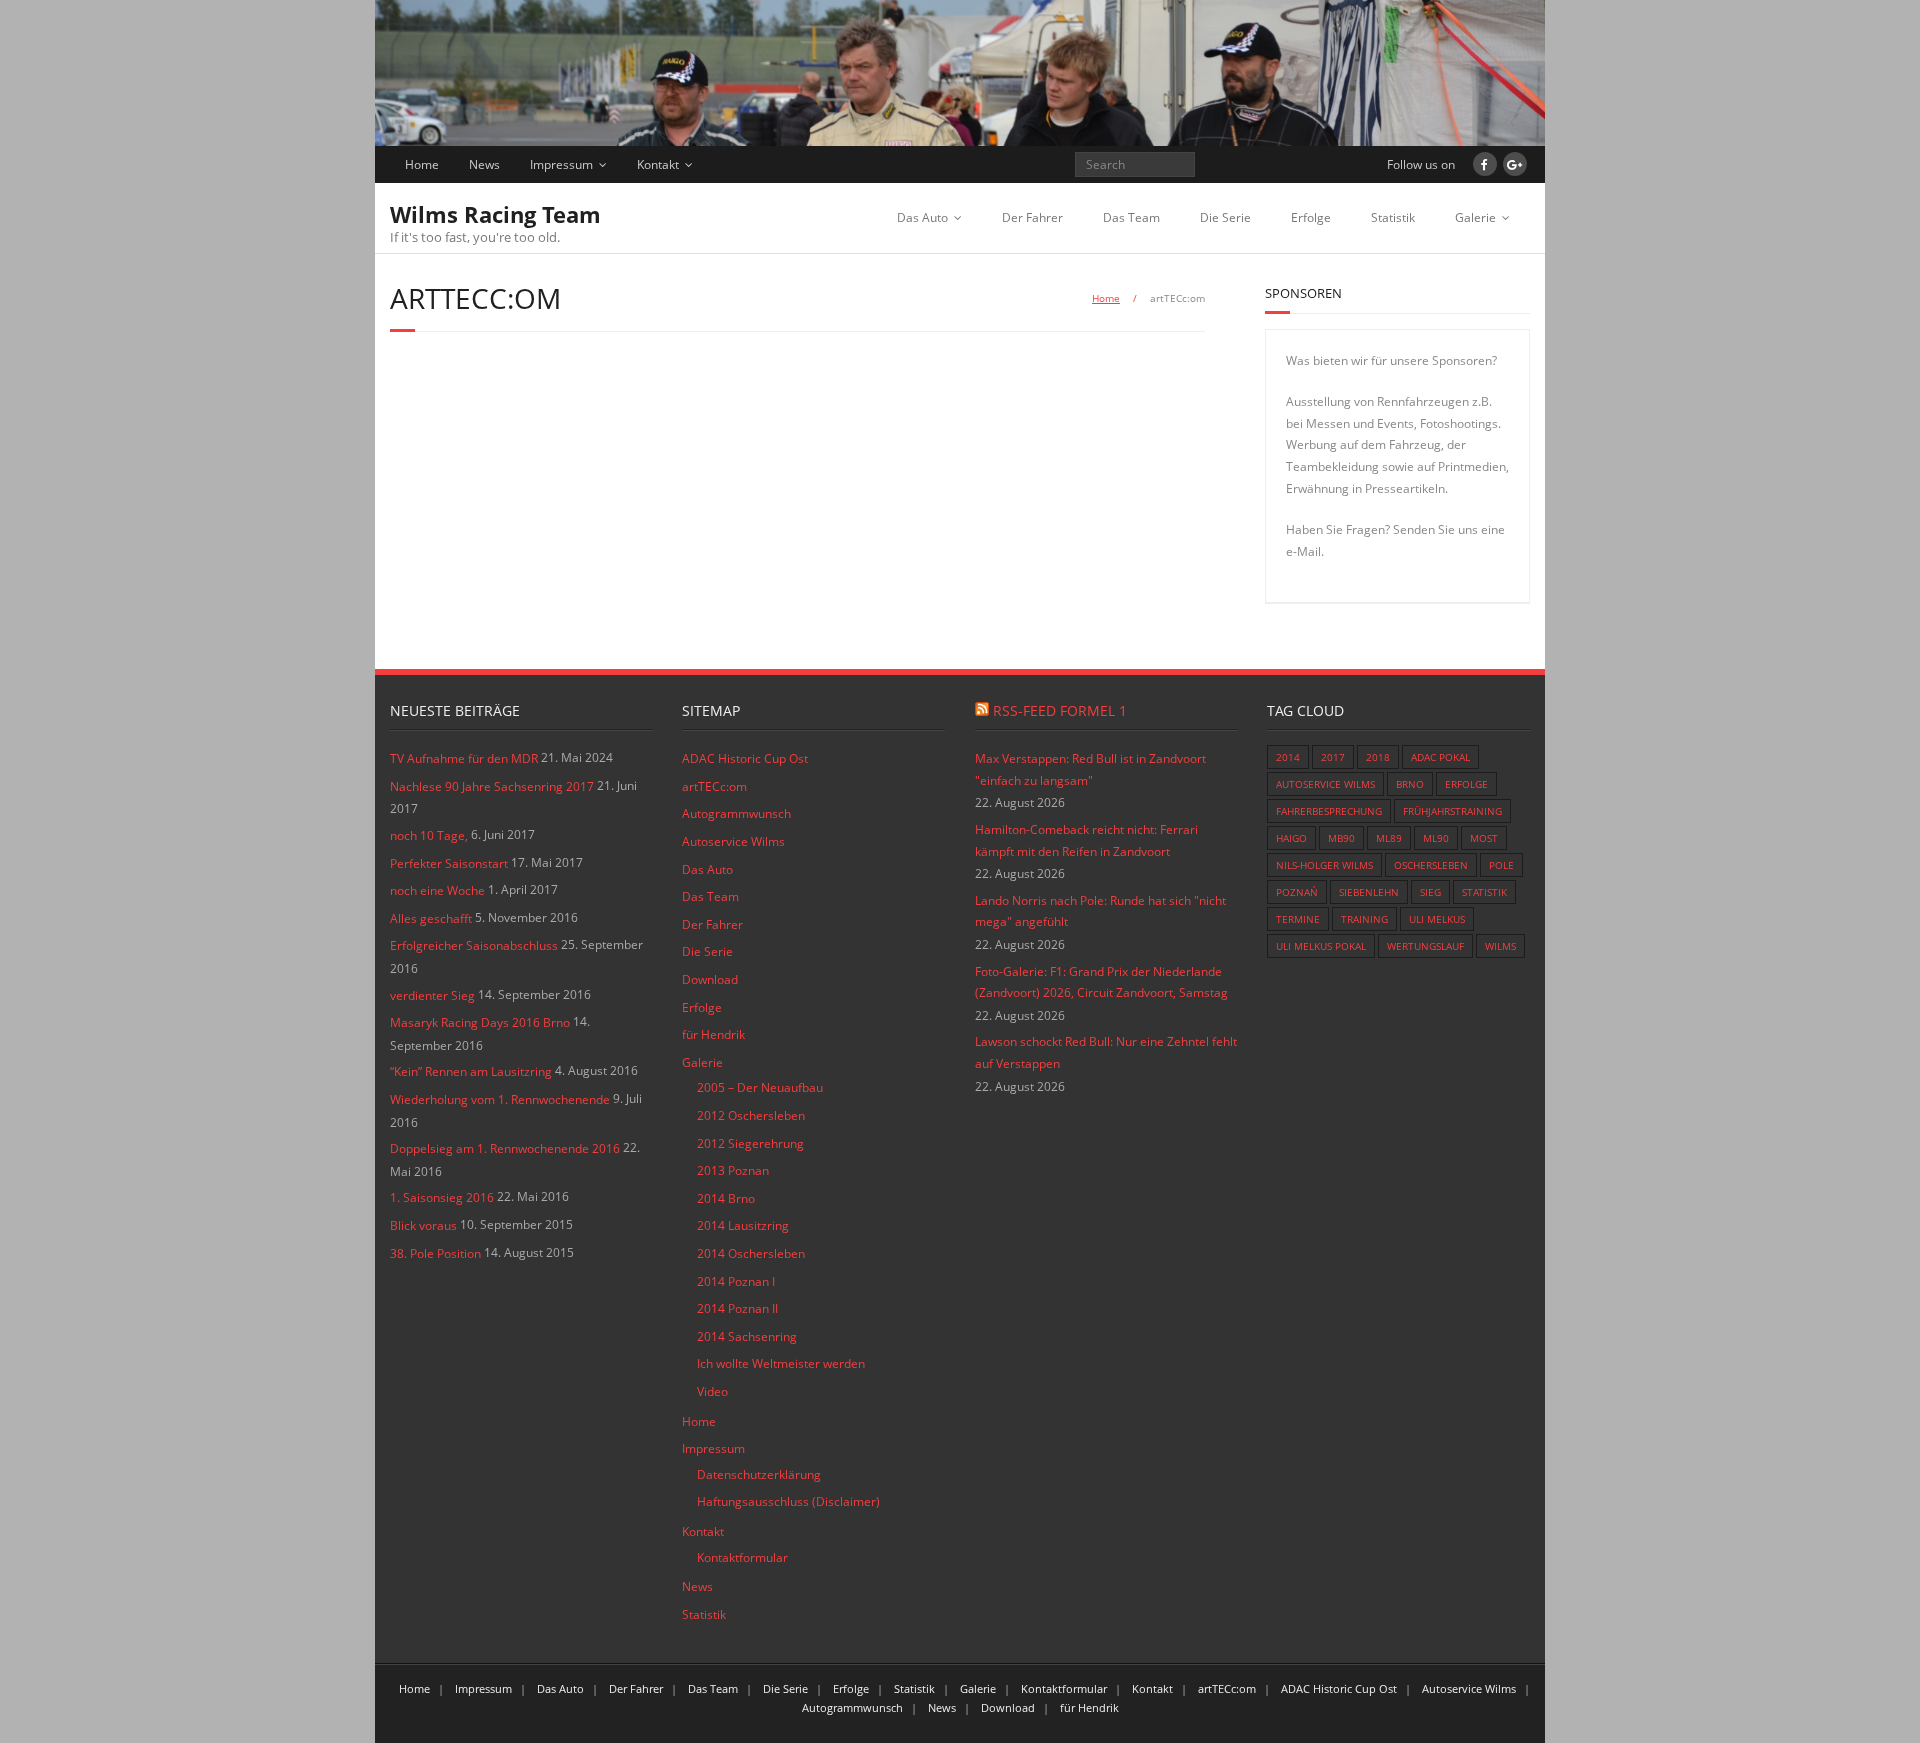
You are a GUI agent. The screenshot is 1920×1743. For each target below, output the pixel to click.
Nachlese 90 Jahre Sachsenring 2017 (492, 786)
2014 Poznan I (736, 1281)
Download (710, 979)
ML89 (1389, 838)
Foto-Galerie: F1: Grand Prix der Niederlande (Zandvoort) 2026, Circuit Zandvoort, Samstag (1101, 982)
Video (712, 1391)
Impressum (561, 164)
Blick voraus (423, 1225)
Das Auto (922, 217)
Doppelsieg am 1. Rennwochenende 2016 (505, 1148)
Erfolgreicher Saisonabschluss (474, 945)
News (484, 164)
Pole (1501, 865)
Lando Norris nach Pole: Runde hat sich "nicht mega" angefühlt (1100, 911)
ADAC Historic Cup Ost (745, 758)
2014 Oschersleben (751, 1253)
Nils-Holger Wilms (1324, 865)
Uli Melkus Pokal (1321, 946)
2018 (1378, 757)
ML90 (1436, 838)
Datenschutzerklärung (759, 1474)
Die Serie (1225, 217)
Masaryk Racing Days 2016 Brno (480, 1022)
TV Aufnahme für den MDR (464, 758)
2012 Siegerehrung (750, 1143)
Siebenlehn (1369, 892)
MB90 (1341, 838)
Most (1484, 838)
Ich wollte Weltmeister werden (781, 1363)
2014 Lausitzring (743, 1225)
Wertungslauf (1425, 946)
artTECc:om (714, 786)
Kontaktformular (742, 1557)
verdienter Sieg (432, 995)
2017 (1333, 757)
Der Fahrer (1032, 217)
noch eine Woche (437, 890)
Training (1364, 919)
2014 (1288, 757)
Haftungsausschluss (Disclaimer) (788, 1501)
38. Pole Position (435, 1253)
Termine (1298, 919)
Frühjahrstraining (1452, 811)
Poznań (1297, 892)
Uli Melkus (1437, 919)
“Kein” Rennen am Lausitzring (471, 1071)
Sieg (1430, 892)
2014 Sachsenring (747, 1336)
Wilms (1500, 946)
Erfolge (1311, 217)
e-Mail (1303, 551)
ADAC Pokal (1440, 757)
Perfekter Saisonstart (449, 863)
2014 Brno (726, 1198)
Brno (1410, 784)
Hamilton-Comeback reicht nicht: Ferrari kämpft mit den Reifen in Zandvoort (1086, 840)
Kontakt (658, 164)
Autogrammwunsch (736, 813)
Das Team (1131, 217)
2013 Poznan (733, 1170)
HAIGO (1291, 838)
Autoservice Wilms (733, 841)
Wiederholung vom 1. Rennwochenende (500, 1099)
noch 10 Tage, (429, 835)
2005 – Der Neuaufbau (760, 1087)
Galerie (1475, 217)
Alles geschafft (431, 918)
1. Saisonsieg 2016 (442, 1197)
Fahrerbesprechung (1329, 811)
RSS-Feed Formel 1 (1060, 710)
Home (422, 164)
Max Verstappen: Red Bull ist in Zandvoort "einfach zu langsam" (1090, 769)
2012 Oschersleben (751, 1115)
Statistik (1393, 217)
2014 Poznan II (737, 1308)
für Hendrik (713, 1034)
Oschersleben (1431, 865)
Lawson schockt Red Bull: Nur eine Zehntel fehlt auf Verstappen (1106, 1052)
